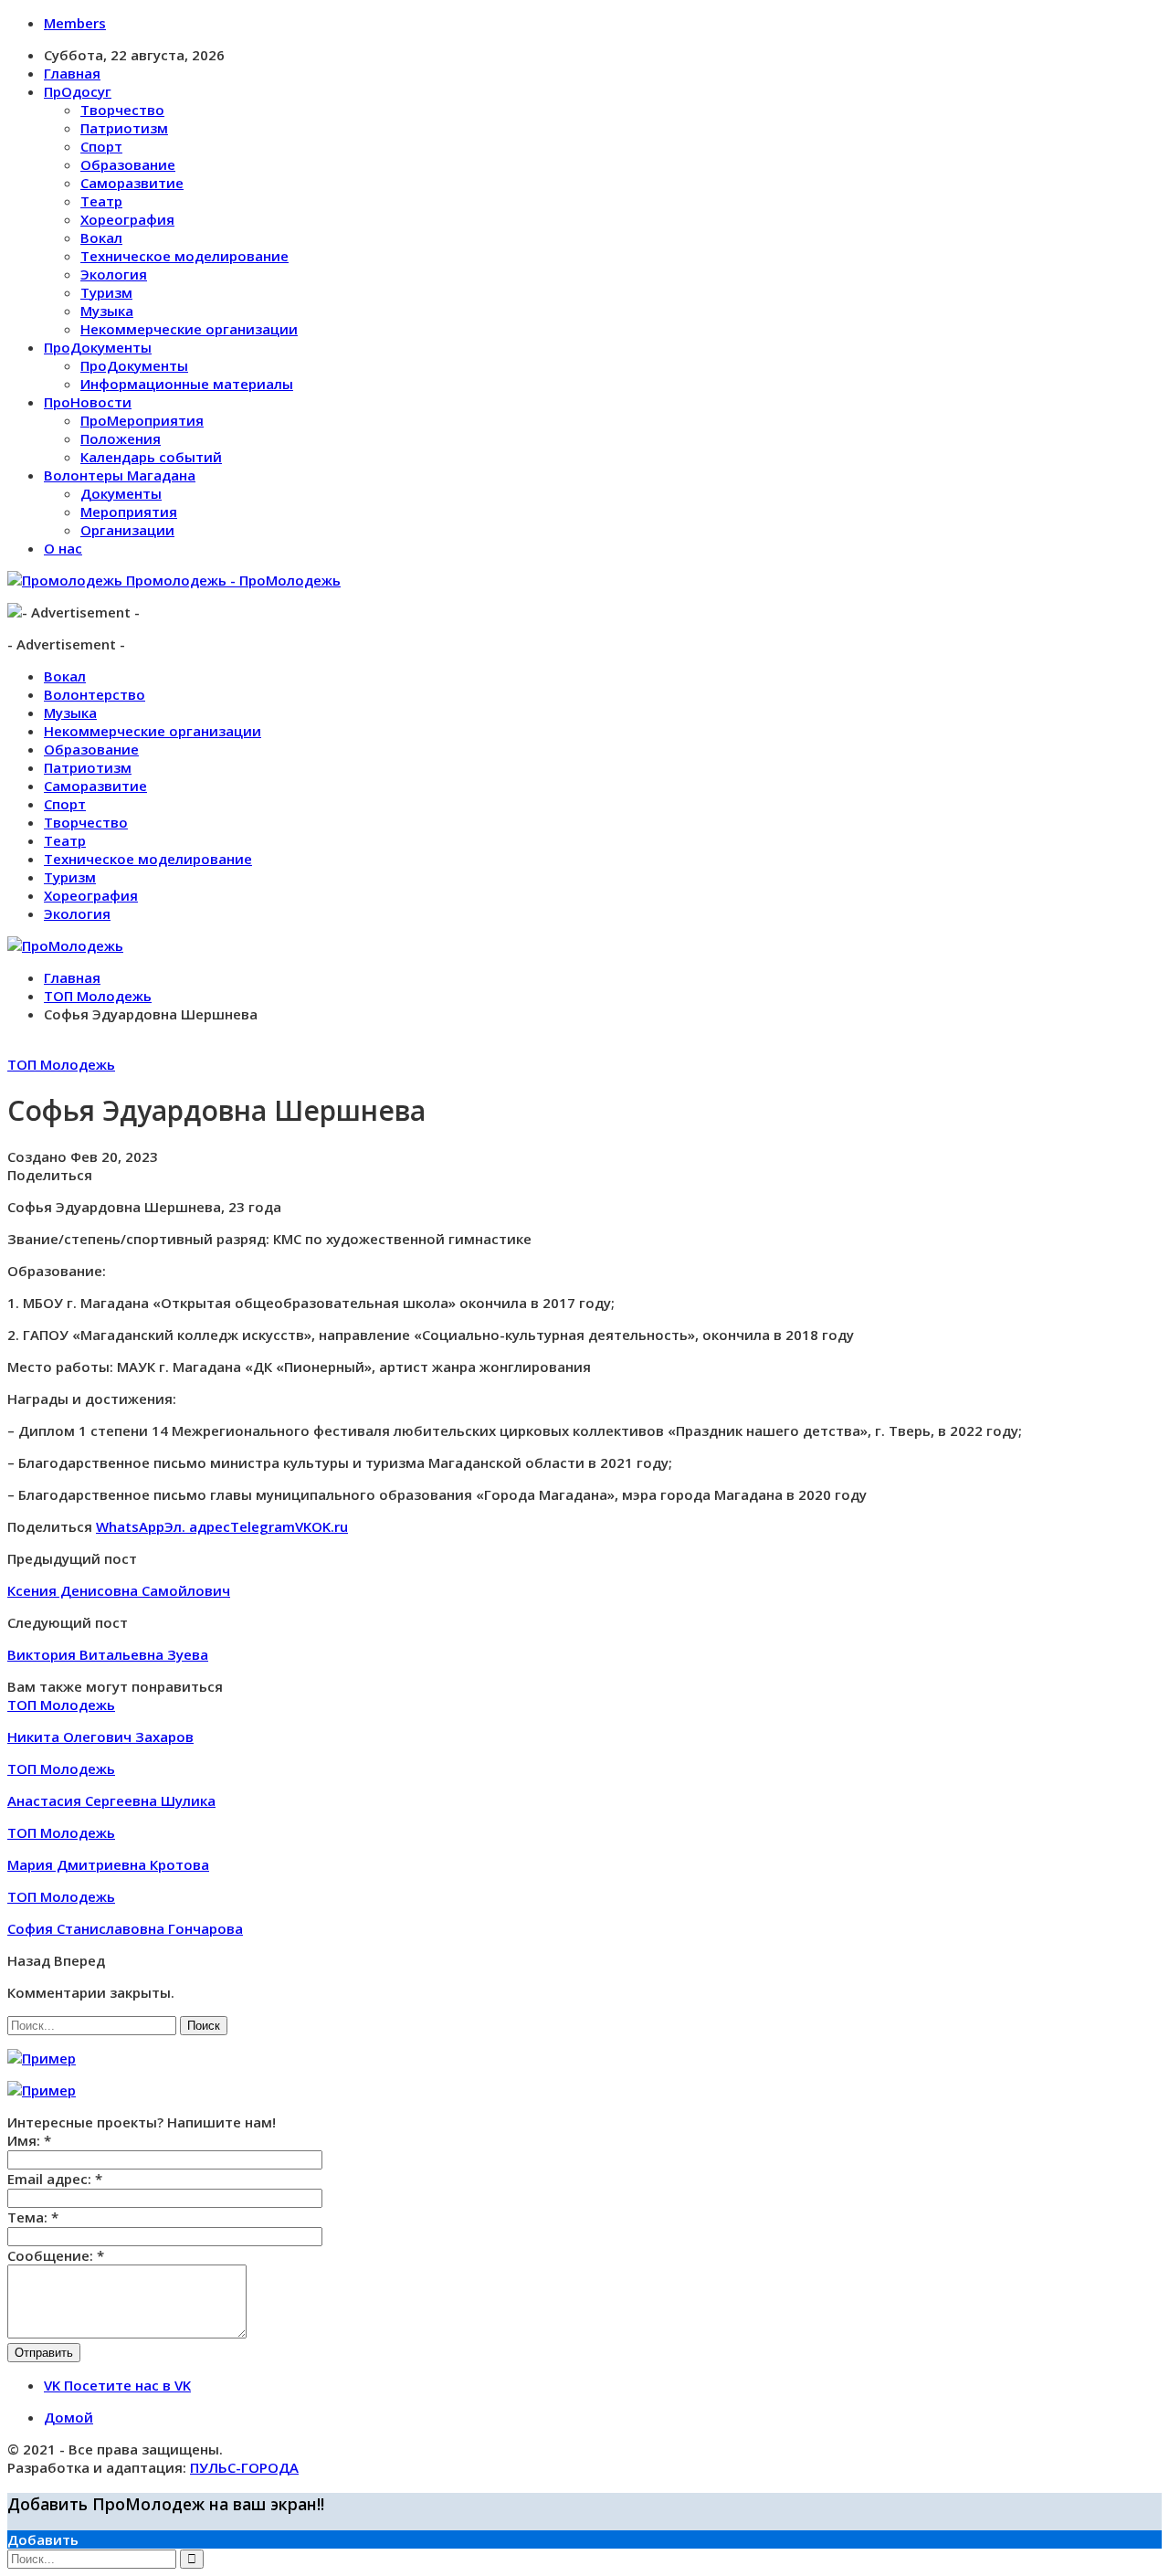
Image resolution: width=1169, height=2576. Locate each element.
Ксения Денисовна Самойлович (119, 1590)
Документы (121, 493)
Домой (68, 2417)
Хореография (127, 219)
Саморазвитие (132, 183)
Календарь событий (151, 457)
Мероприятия (129, 512)
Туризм (106, 292)
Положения (121, 438)
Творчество (122, 110)
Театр (101, 201)
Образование (128, 164)
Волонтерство (95, 694)
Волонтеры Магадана (120, 475)
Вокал (101, 238)
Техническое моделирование (184, 256)
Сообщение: (56, 2255)
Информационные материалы (187, 384)
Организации (127, 530)
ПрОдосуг (78, 91)
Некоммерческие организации (189, 329)
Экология (114, 274)
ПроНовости (88, 402)
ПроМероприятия (142, 420)
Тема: (33, 2217)
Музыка (107, 311)
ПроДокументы (98, 347)
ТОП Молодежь (61, 1064)
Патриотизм (124, 128)
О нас (63, 548)
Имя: (29, 2140)
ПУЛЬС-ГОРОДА (244, 2467)
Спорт (101, 146)
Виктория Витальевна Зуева (108, 1654)
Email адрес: (55, 2179)
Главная (72, 73)
